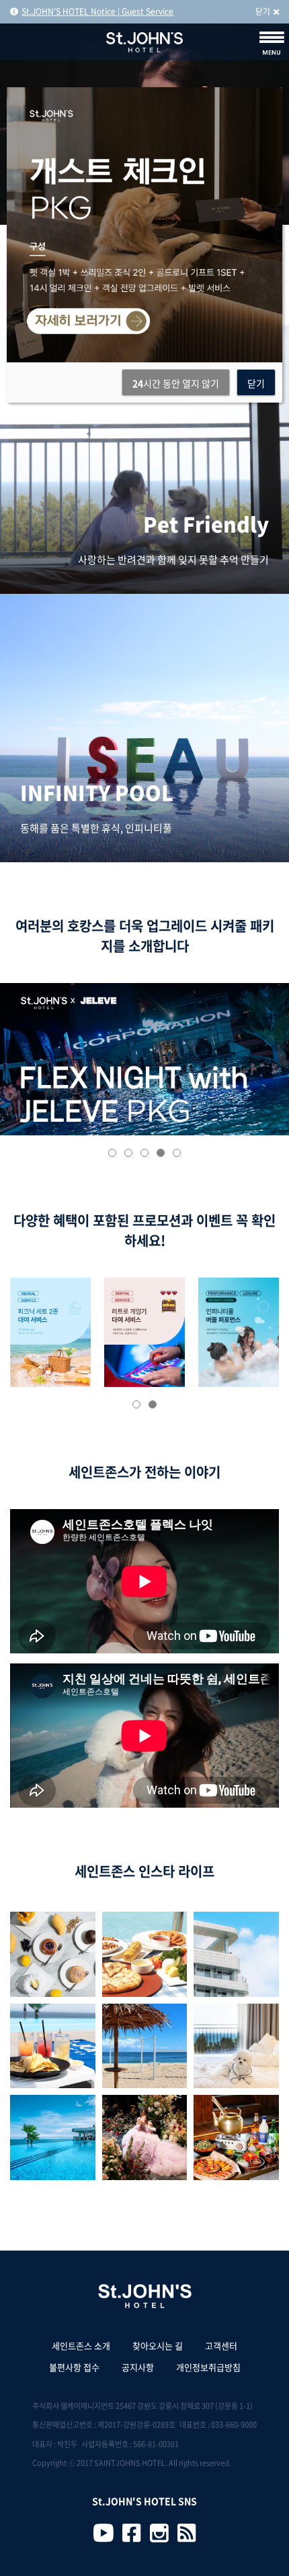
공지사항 (138, 2367)
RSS (187, 2533)
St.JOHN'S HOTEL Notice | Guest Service (97, 11)
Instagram (159, 2533)
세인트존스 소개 (81, 2346)
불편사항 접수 (74, 2367)
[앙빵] (53, 1954)
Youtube (104, 2533)
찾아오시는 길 (158, 2346)
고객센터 (221, 2346)
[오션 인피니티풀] (53, 2137)
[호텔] (236, 1954)
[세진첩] (236, 2046)
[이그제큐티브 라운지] (53, 2046)
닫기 (263, 11)
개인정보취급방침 (208, 2367)
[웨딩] (145, 2137)
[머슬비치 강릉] (145, 2046)
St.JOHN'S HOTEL (144, 42)
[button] (112, 1153)
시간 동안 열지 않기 (176, 383)
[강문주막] (236, 2137)
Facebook (132, 2533)
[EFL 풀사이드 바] (145, 1954)
